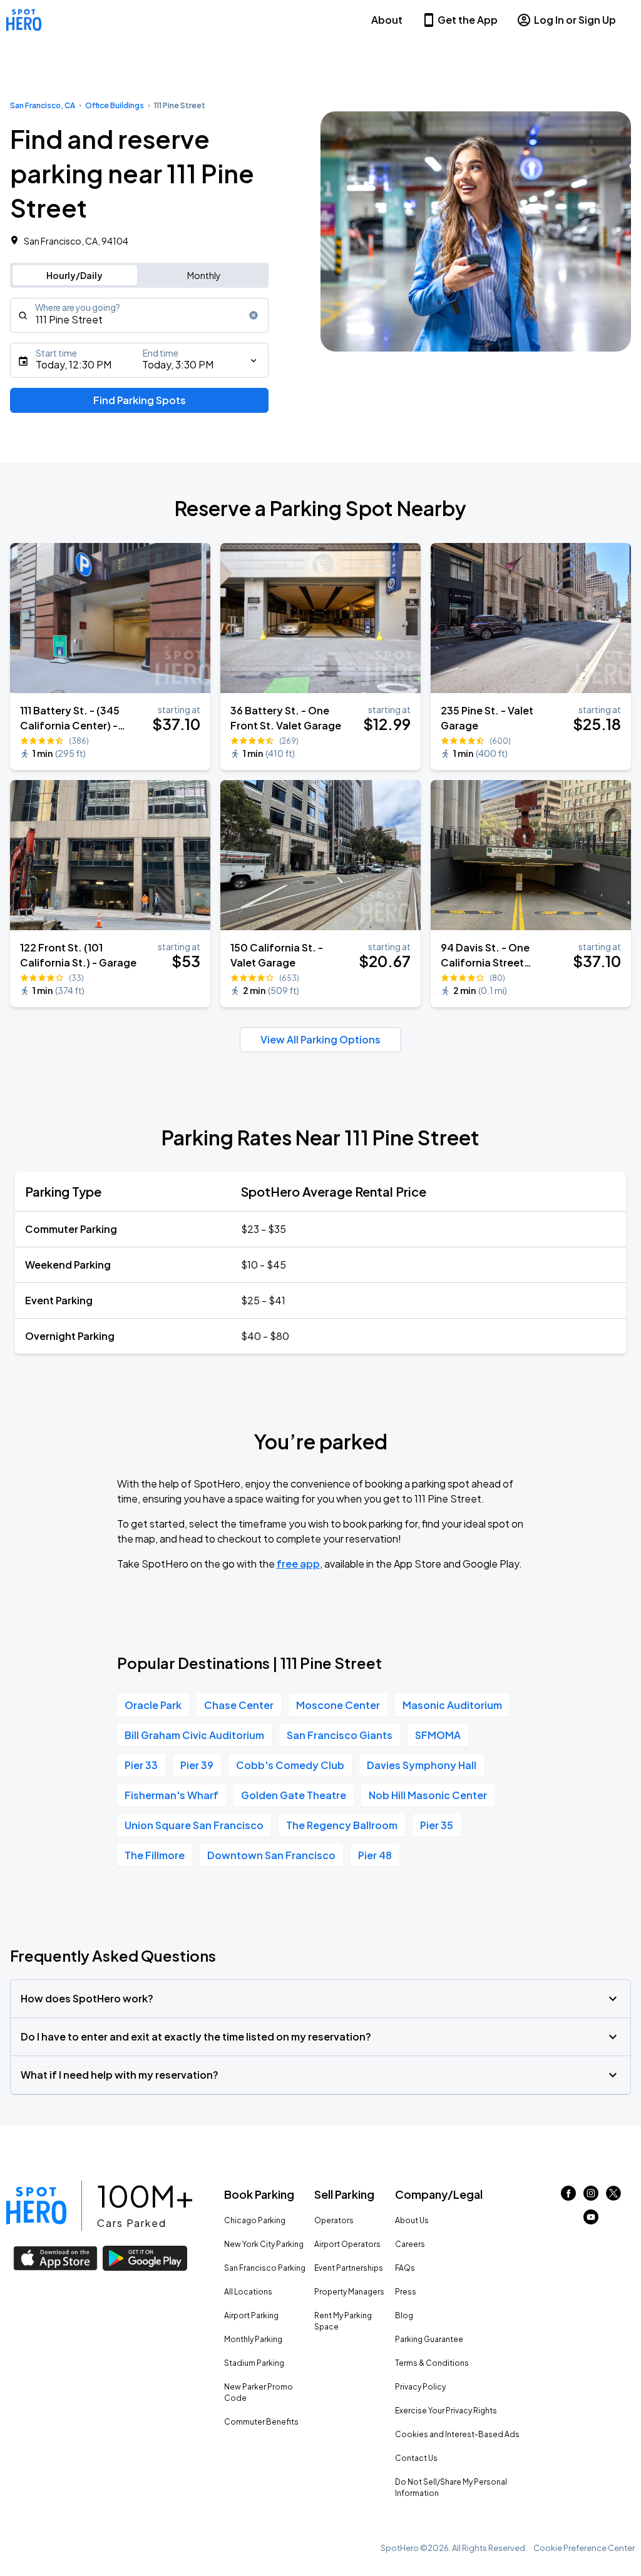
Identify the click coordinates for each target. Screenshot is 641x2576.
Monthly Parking (253, 2339)
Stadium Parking (254, 2363)
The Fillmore (155, 1855)
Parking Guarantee (429, 2339)
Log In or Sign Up (575, 20)
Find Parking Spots (140, 400)
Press (406, 2292)
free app (298, 1564)
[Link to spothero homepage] (36, 2206)
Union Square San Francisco (194, 1825)
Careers (410, 2244)
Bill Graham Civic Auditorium (194, 1735)
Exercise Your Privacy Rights (446, 2411)
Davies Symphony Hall (422, 1765)
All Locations (248, 2292)
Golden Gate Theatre (294, 1795)
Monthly (204, 275)
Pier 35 (437, 1825)
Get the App (468, 20)
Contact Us (416, 2458)
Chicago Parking (255, 2220)
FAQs (405, 2268)
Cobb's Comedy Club (290, 1765)
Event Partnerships (349, 2268)
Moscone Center (338, 1705)
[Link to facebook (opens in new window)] (568, 2197)
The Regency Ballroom (342, 1825)
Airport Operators (347, 2244)
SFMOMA (438, 1735)
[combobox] (139, 315)
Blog (404, 2315)
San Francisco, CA (43, 105)
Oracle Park (153, 1705)
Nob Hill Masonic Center (428, 1795)
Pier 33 (141, 1765)
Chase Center (239, 1705)
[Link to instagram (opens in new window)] (591, 2197)
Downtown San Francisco (271, 1855)
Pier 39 (197, 1765)
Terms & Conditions (432, 2363)
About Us (412, 2220)
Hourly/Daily (74, 275)
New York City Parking (264, 2244)
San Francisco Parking (265, 2268)
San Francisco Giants (340, 1735)
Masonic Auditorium (452, 1705)
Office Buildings (115, 105)
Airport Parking (251, 2315)
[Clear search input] (254, 315)
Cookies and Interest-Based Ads (457, 2434)
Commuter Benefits (261, 2422)
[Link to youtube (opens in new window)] (591, 2220)
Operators (334, 2220)
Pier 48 (375, 1855)
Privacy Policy (420, 2387)
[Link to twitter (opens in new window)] (613, 2197)
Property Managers (349, 2292)
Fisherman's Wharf (172, 1795)
